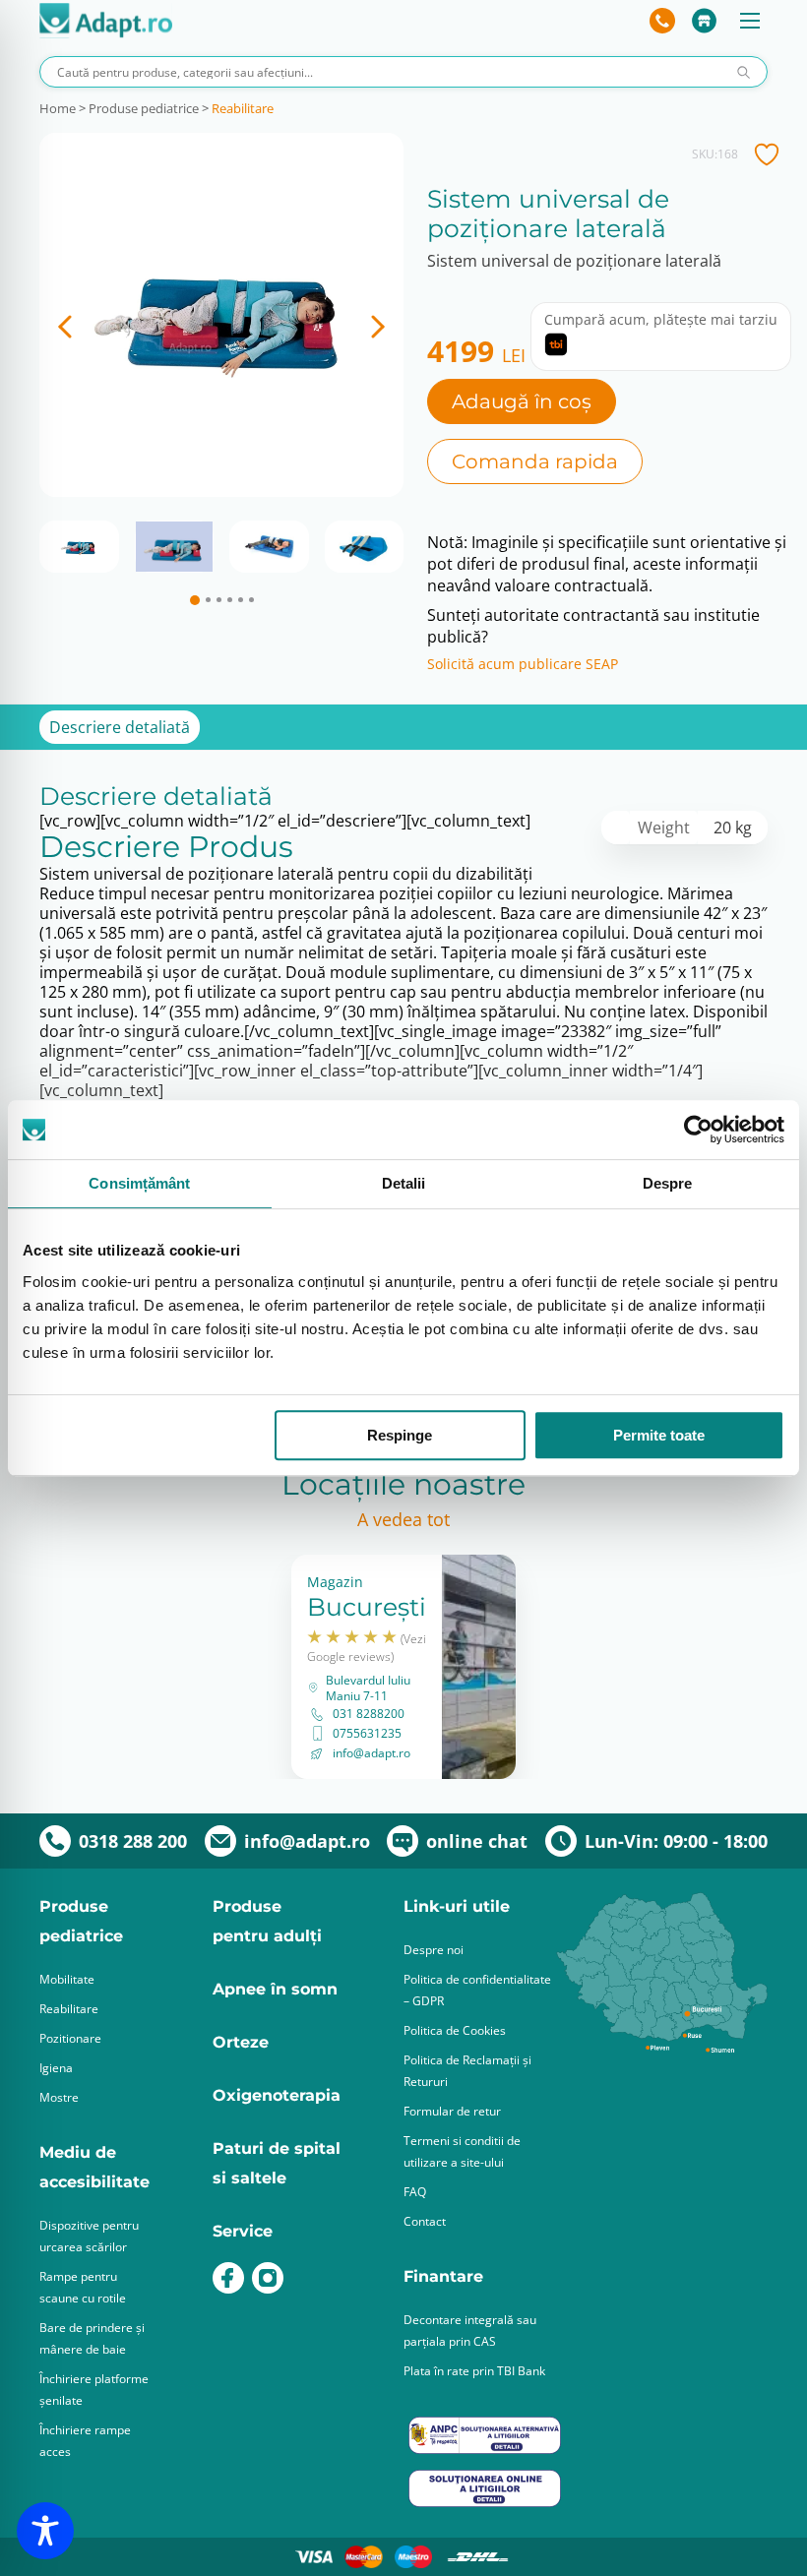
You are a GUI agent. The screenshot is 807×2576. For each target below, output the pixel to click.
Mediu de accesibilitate (94, 2167)
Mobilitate (67, 1979)
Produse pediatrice (144, 108)
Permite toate (659, 1435)
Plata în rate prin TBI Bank (474, 2371)
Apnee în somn (275, 1989)
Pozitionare (70, 2038)
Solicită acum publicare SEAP (523, 664)
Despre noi (434, 1950)
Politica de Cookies (455, 2030)
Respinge (400, 1435)
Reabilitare (243, 108)
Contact (425, 2221)
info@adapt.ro (372, 1753)
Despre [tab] (668, 1183)
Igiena (56, 2068)
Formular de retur (452, 2111)
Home (58, 108)
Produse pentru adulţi (267, 1921)
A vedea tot (403, 1519)
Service (243, 2231)
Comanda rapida (535, 461)
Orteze (241, 2042)
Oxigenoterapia (277, 2095)
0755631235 (367, 1734)
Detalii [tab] (404, 1183)
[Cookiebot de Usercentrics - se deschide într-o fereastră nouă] (698, 1130)
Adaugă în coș (522, 401)
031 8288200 (369, 1714)
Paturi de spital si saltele (277, 2163)
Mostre (59, 2097)
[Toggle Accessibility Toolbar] (45, 2531)
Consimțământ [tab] (139, 1183)
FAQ (415, 2192)
